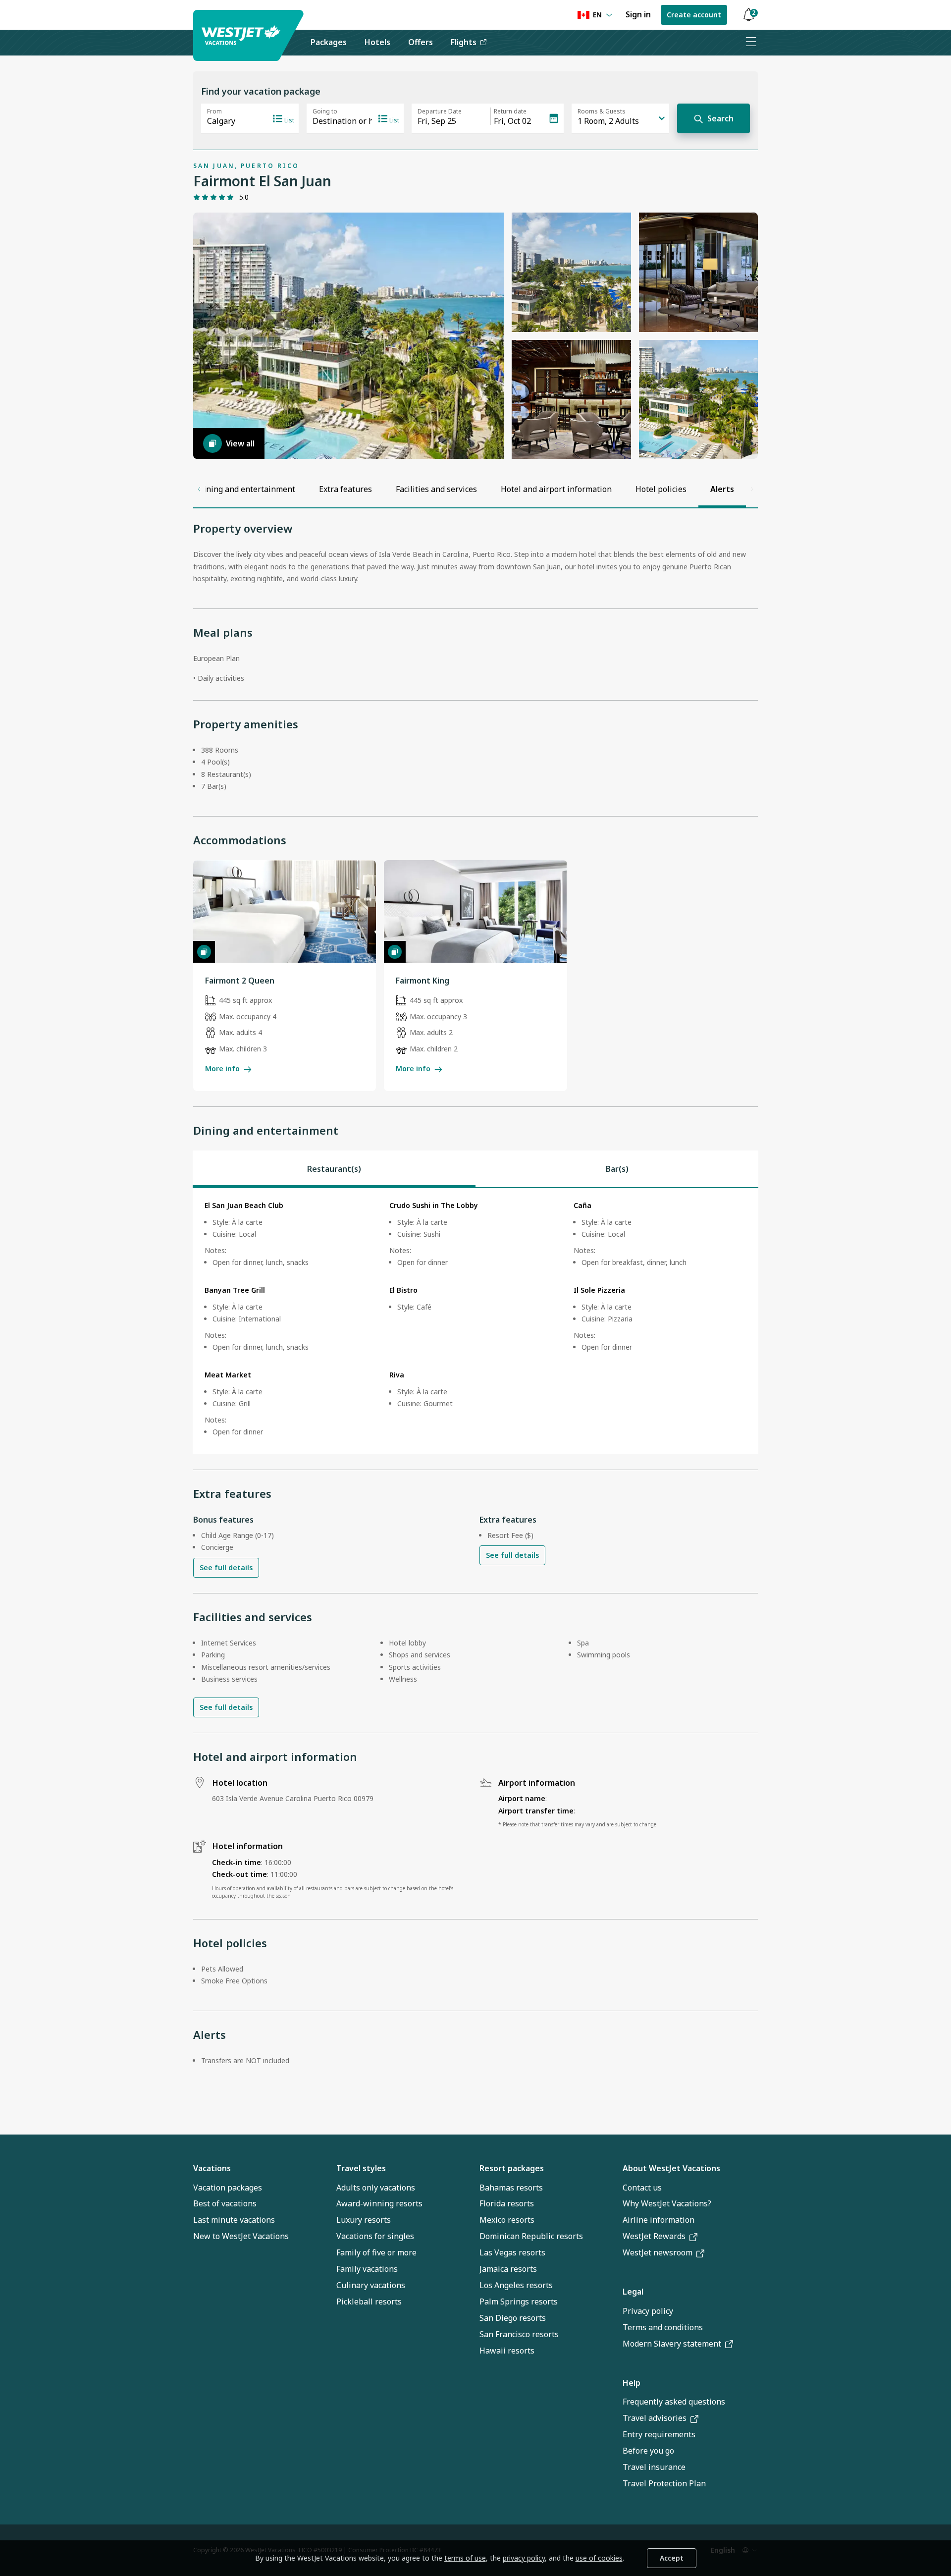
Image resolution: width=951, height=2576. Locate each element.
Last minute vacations (234, 2220)
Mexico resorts (507, 2220)
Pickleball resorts (369, 2302)
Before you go (648, 2451)
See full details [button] (226, 1567)
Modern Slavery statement (672, 2344)
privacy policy (524, 2558)
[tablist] (475, 1169)
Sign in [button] (638, 14)
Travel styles (361, 2168)
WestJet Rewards (654, 2236)
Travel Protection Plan (664, 2483)
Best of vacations (225, 2203)
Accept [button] (672, 2558)
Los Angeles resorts (516, 2285)
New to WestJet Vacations (241, 2236)
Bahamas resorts (511, 2188)
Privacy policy (648, 2311)
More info (222, 1069)
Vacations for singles (375, 2236)
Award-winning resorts (379, 2203)
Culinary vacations (371, 2285)
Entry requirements (659, 2434)
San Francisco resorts (519, 2334)
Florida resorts (507, 2203)
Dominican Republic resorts (531, 2236)
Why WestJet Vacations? (667, 2203)
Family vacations (367, 2269)
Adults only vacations (376, 2188)
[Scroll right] (752, 489)
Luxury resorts (364, 2220)
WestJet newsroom (658, 2252)
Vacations (212, 2168)
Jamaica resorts (508, 2269)
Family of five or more (376, 2252)
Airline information (659, 2220)
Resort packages (512, 2168)
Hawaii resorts (507, 2351)
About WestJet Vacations (671, 2168)
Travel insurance (654, 2467)
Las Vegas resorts (512, 2252)
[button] (748, 15)
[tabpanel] (475, 1321)
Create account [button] (694, 15)
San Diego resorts (513, 2318)
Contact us (642, 2188)
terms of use (465, 2558)
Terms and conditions (663, 2327)
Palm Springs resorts (519, 2302)
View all (240, 443)
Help (632, 2383)
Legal (633, 2292)
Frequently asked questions (674, 2402)
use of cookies (599, 2558)
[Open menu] (750, 43)
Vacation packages (228, 2188)
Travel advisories (655, 2418)
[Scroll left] (199, 489)
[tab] (334, 1169)
